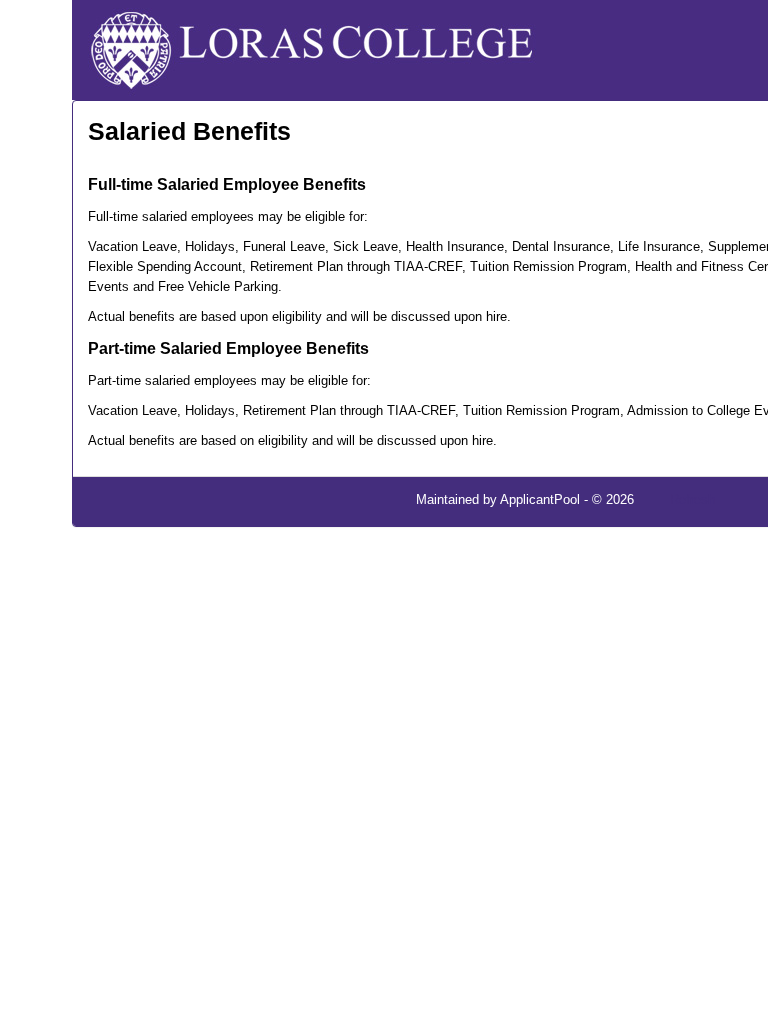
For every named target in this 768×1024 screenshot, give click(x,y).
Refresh (692, 499)
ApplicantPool (540, 499)
